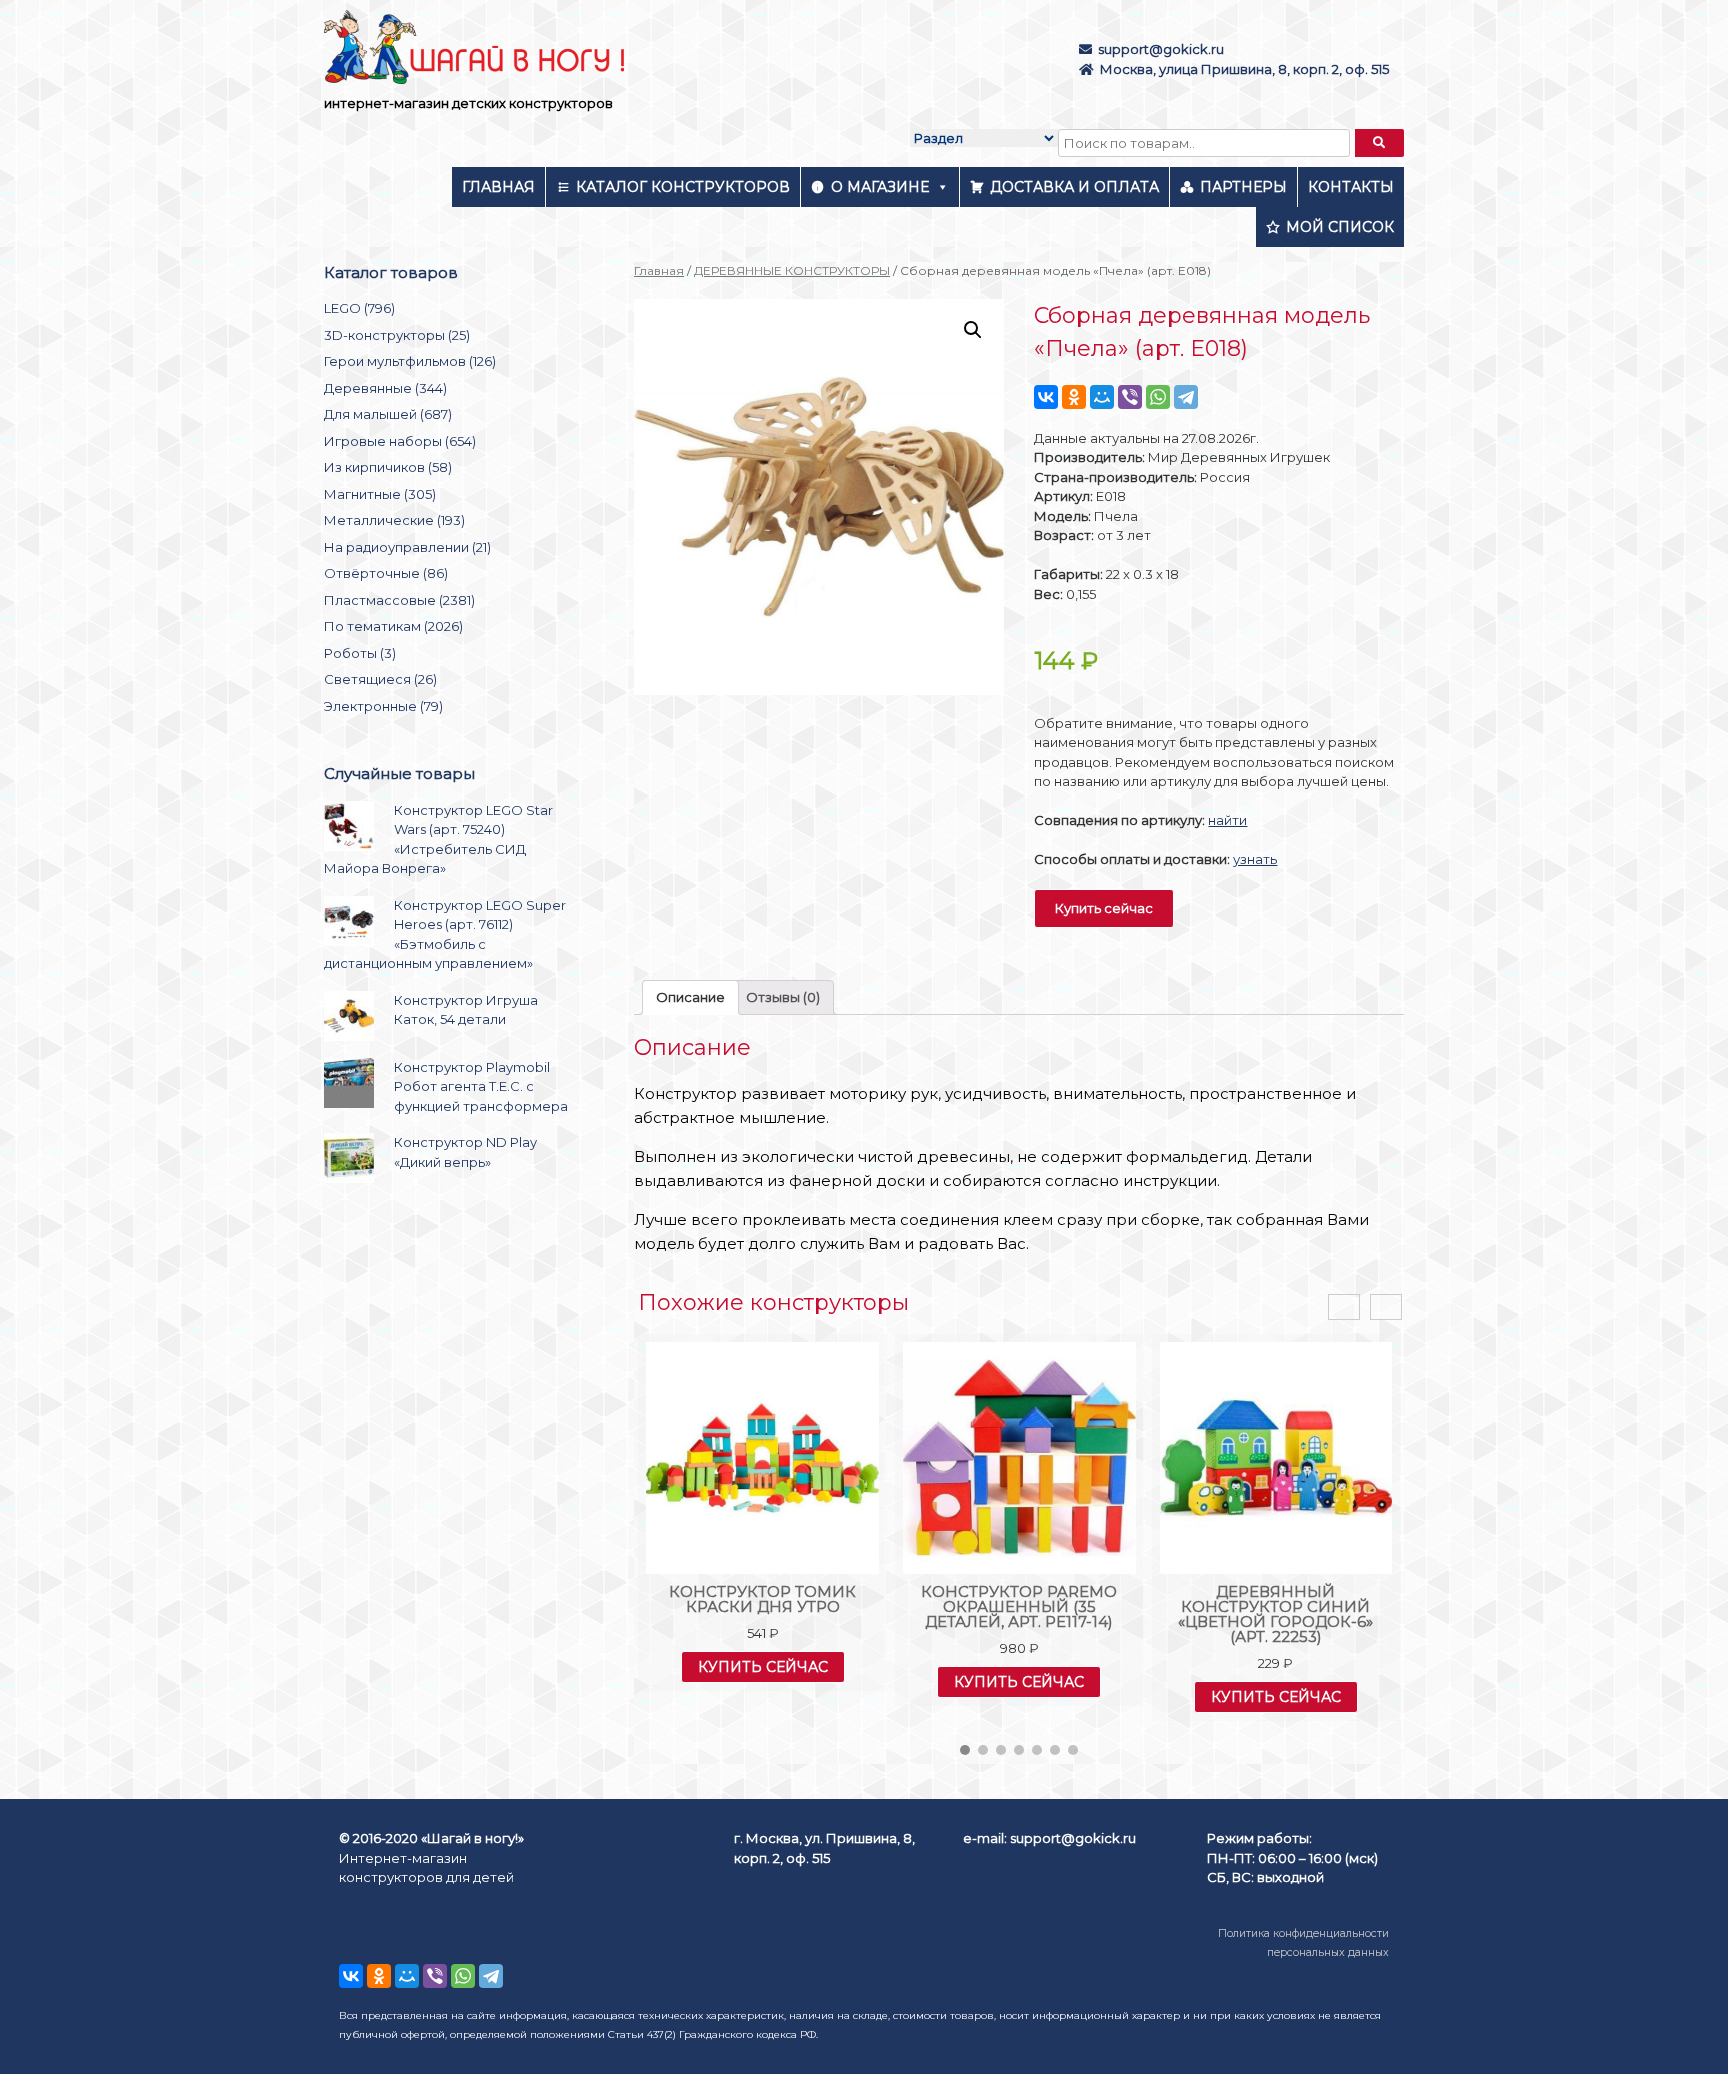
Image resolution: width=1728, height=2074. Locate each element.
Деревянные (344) (385, 388)
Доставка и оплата (1074, 187)
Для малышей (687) (388, 414)
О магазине (880, 187)
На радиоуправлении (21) (407, 547)
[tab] (690, 997)
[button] (965, 1750)
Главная (498, 187)
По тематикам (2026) (393, 626)
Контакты (1351, 187)
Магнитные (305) (380, 494)
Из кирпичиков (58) (388, 467)
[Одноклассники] (1074, 397)
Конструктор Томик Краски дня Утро (762, 1599)
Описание (690, 997)
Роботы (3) (360, 653)
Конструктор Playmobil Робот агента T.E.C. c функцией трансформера (481, 1086)
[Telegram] (1186, 397)
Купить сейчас (1104, 908)
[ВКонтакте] (1046, 397)
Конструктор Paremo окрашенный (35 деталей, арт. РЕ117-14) (1019, 1606)
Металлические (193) (394, 520)
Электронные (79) (383, 706)
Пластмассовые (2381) (399, 600)
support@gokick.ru (1161, 49)
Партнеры (1243, 187)
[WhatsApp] (1158, 397)
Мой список (1340, 227)
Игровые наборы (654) (400, 441)
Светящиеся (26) (380, 679)
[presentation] (1344, 1307)
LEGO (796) (359, 308)
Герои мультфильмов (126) (410, 361)
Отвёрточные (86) (386, 573)
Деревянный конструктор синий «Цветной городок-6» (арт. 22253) (1275, 1614)
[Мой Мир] (1102, 397)
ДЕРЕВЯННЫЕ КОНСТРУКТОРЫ (792, 270)
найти (1227, 820)
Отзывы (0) (783, 997)
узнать (1255, 859)
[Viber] (1130, 397)
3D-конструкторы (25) (397, 335)
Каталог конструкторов (683, 187)
